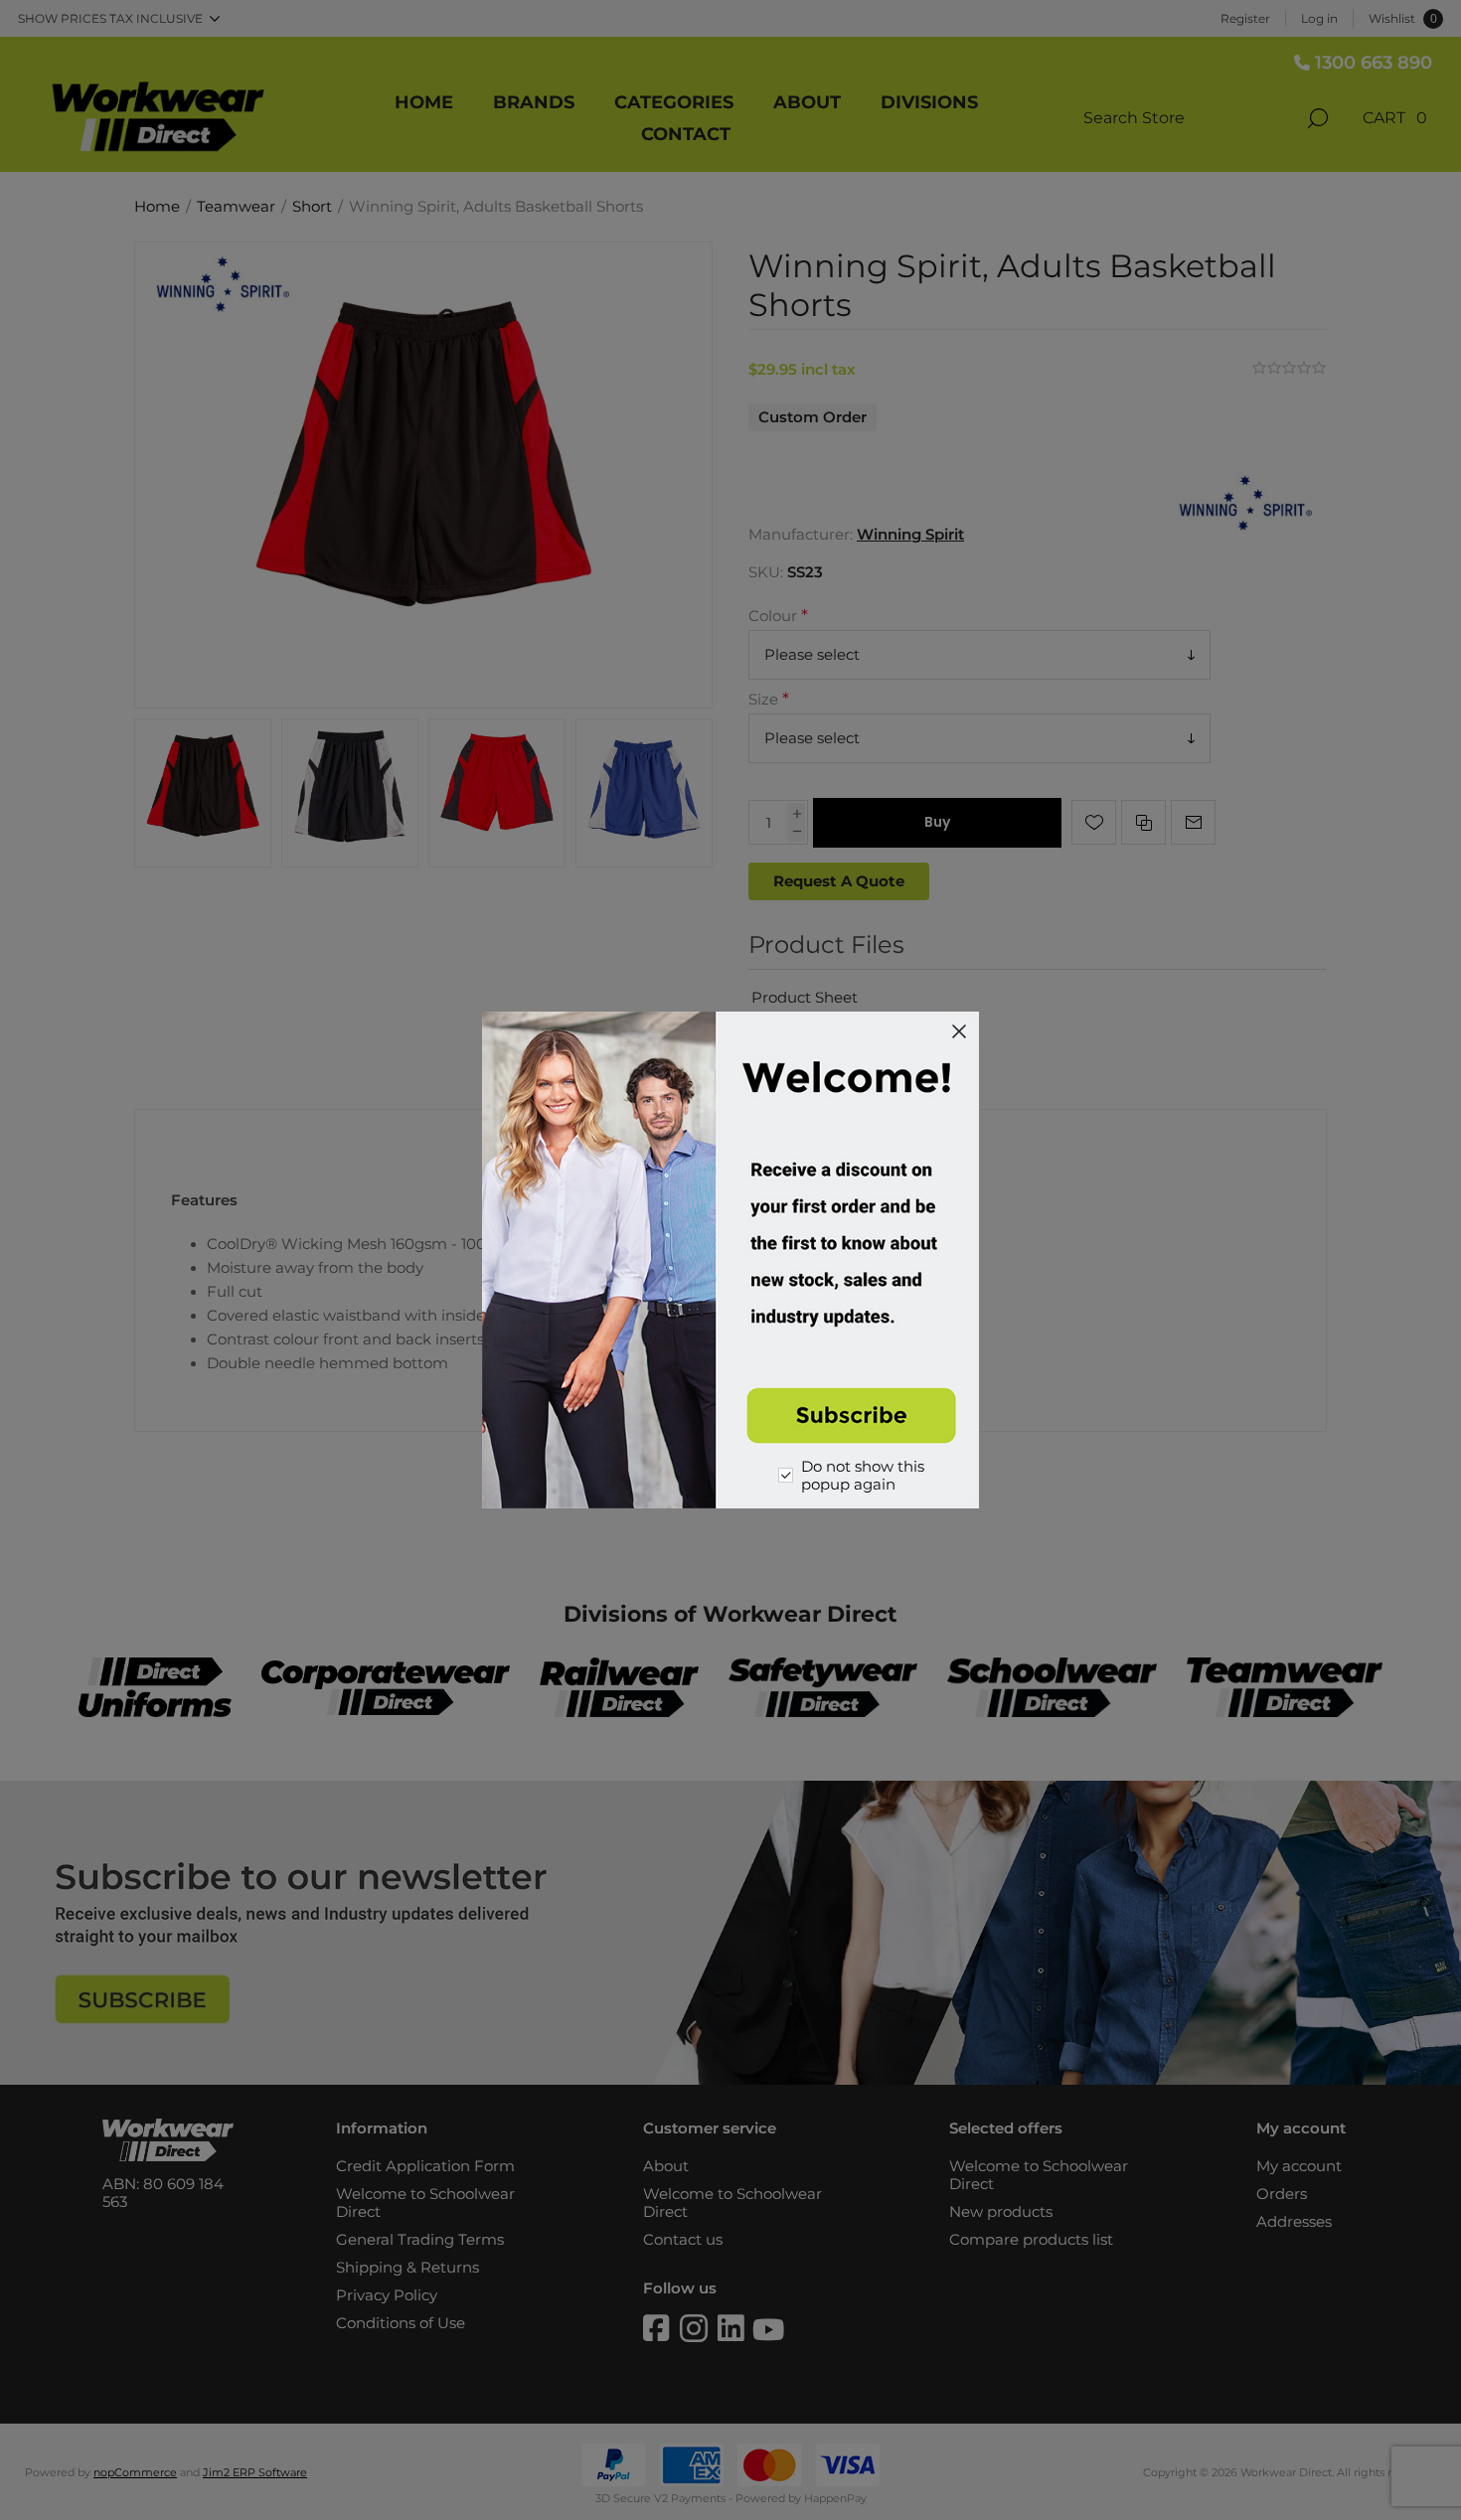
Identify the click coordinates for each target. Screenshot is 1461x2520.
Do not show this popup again (863, 1476)
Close (959, 1031)
